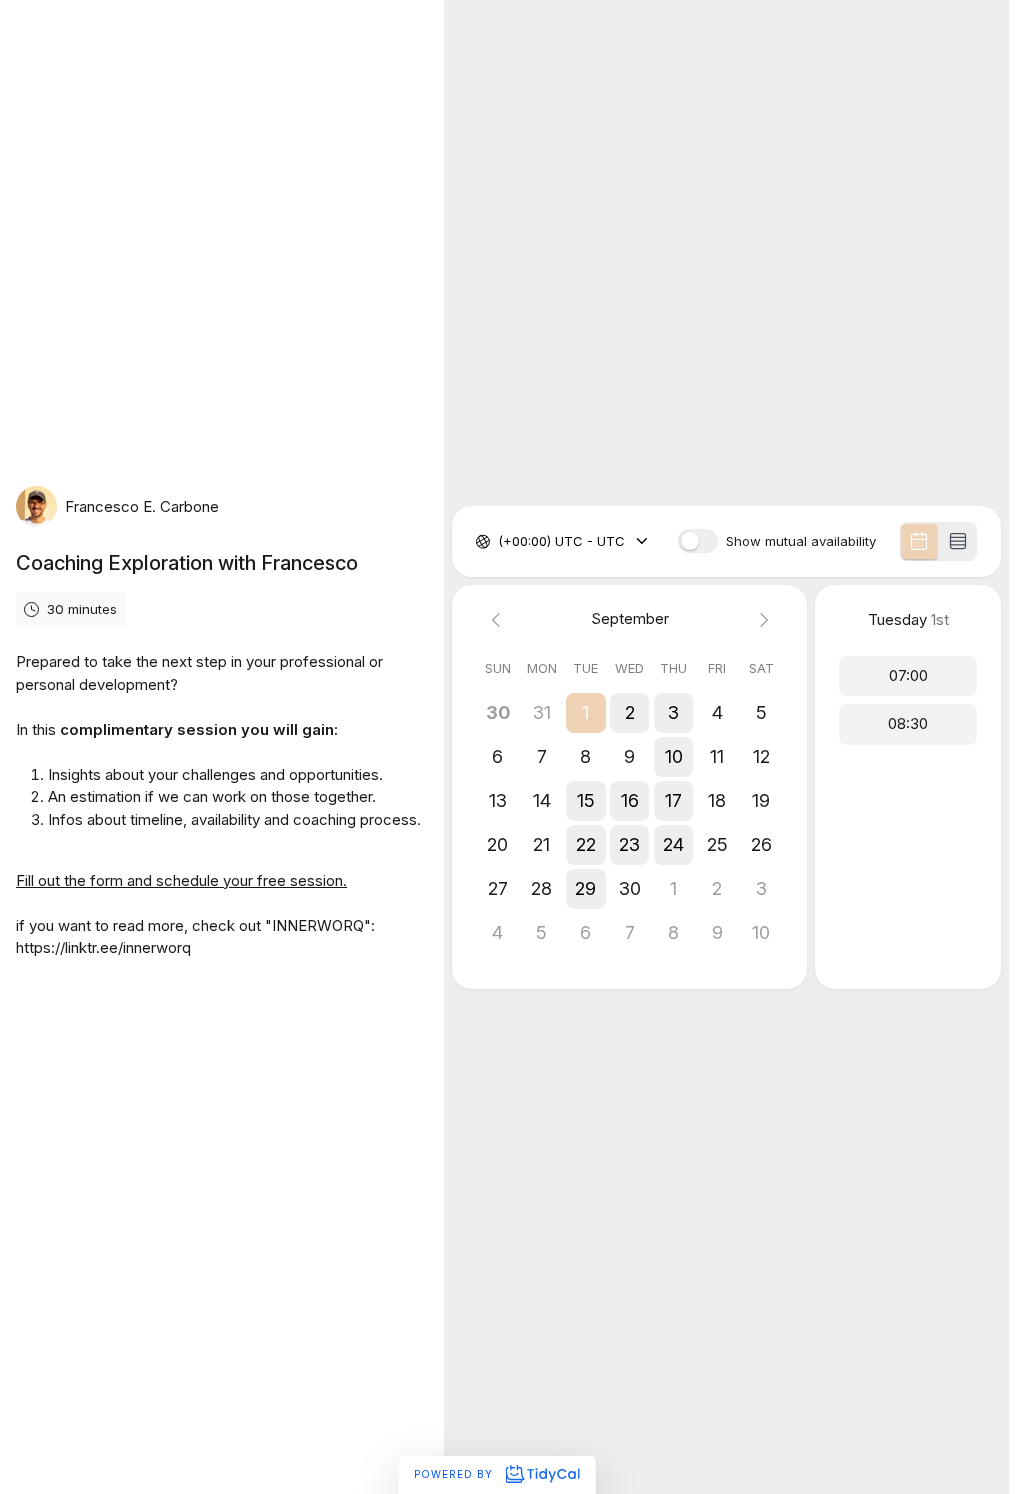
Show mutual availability (801, 541)
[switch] (698, 541)
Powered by (455, 1474)
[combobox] (500, 542)
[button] (586, 713)
